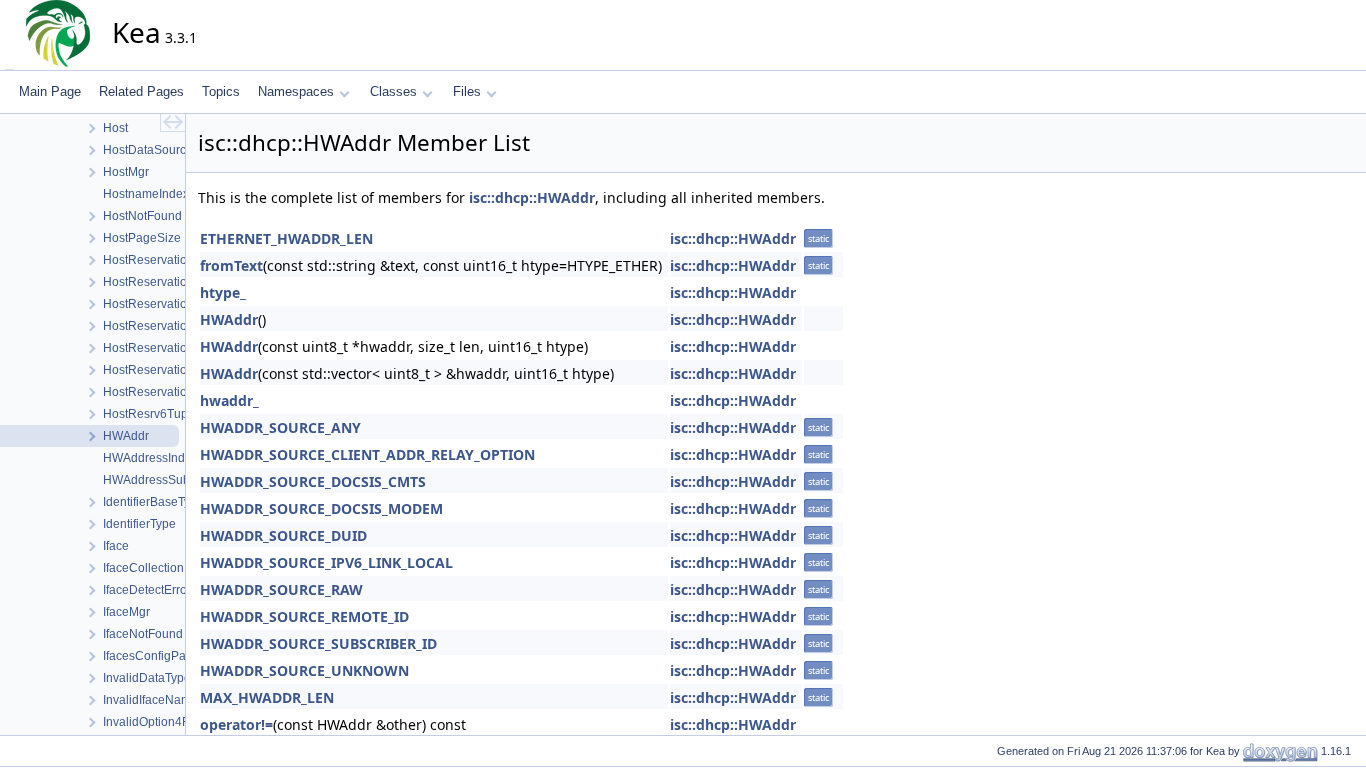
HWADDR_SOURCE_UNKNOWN (304, 670)
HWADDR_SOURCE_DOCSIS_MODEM (321, 508)
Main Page (50, 91)
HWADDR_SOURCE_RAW (281, 589)
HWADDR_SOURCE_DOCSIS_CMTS (313, 481)
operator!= (236, 724)
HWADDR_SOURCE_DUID (283, 535)
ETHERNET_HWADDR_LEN (286, 238)
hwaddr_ (229, 400)
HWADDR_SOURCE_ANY (280, 427)
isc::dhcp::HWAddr (532, 197)
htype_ (223, 292)
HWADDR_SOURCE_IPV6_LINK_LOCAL (326, 562)
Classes (393, 91)
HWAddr (229, 319)
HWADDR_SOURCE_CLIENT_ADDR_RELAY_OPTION (367, 454)
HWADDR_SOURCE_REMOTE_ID (304, 616)
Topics (221, 91)
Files (467, 91)
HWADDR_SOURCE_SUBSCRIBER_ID (318, 643)
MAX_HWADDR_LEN (267, 697)
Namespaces (296, 91)
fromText (231, 265)
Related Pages (141, 91)
